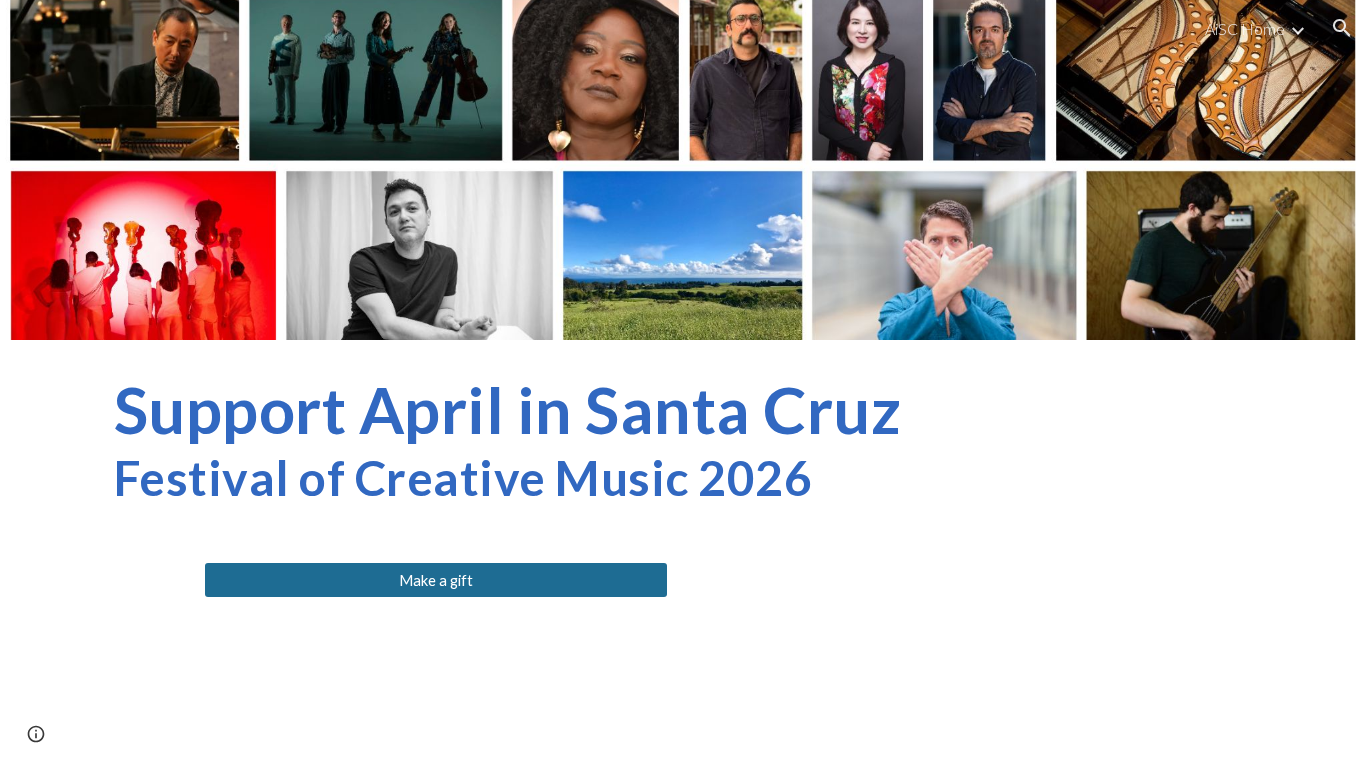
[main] (683, 439)
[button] (1342, 28)
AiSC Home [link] (1245, 28)
